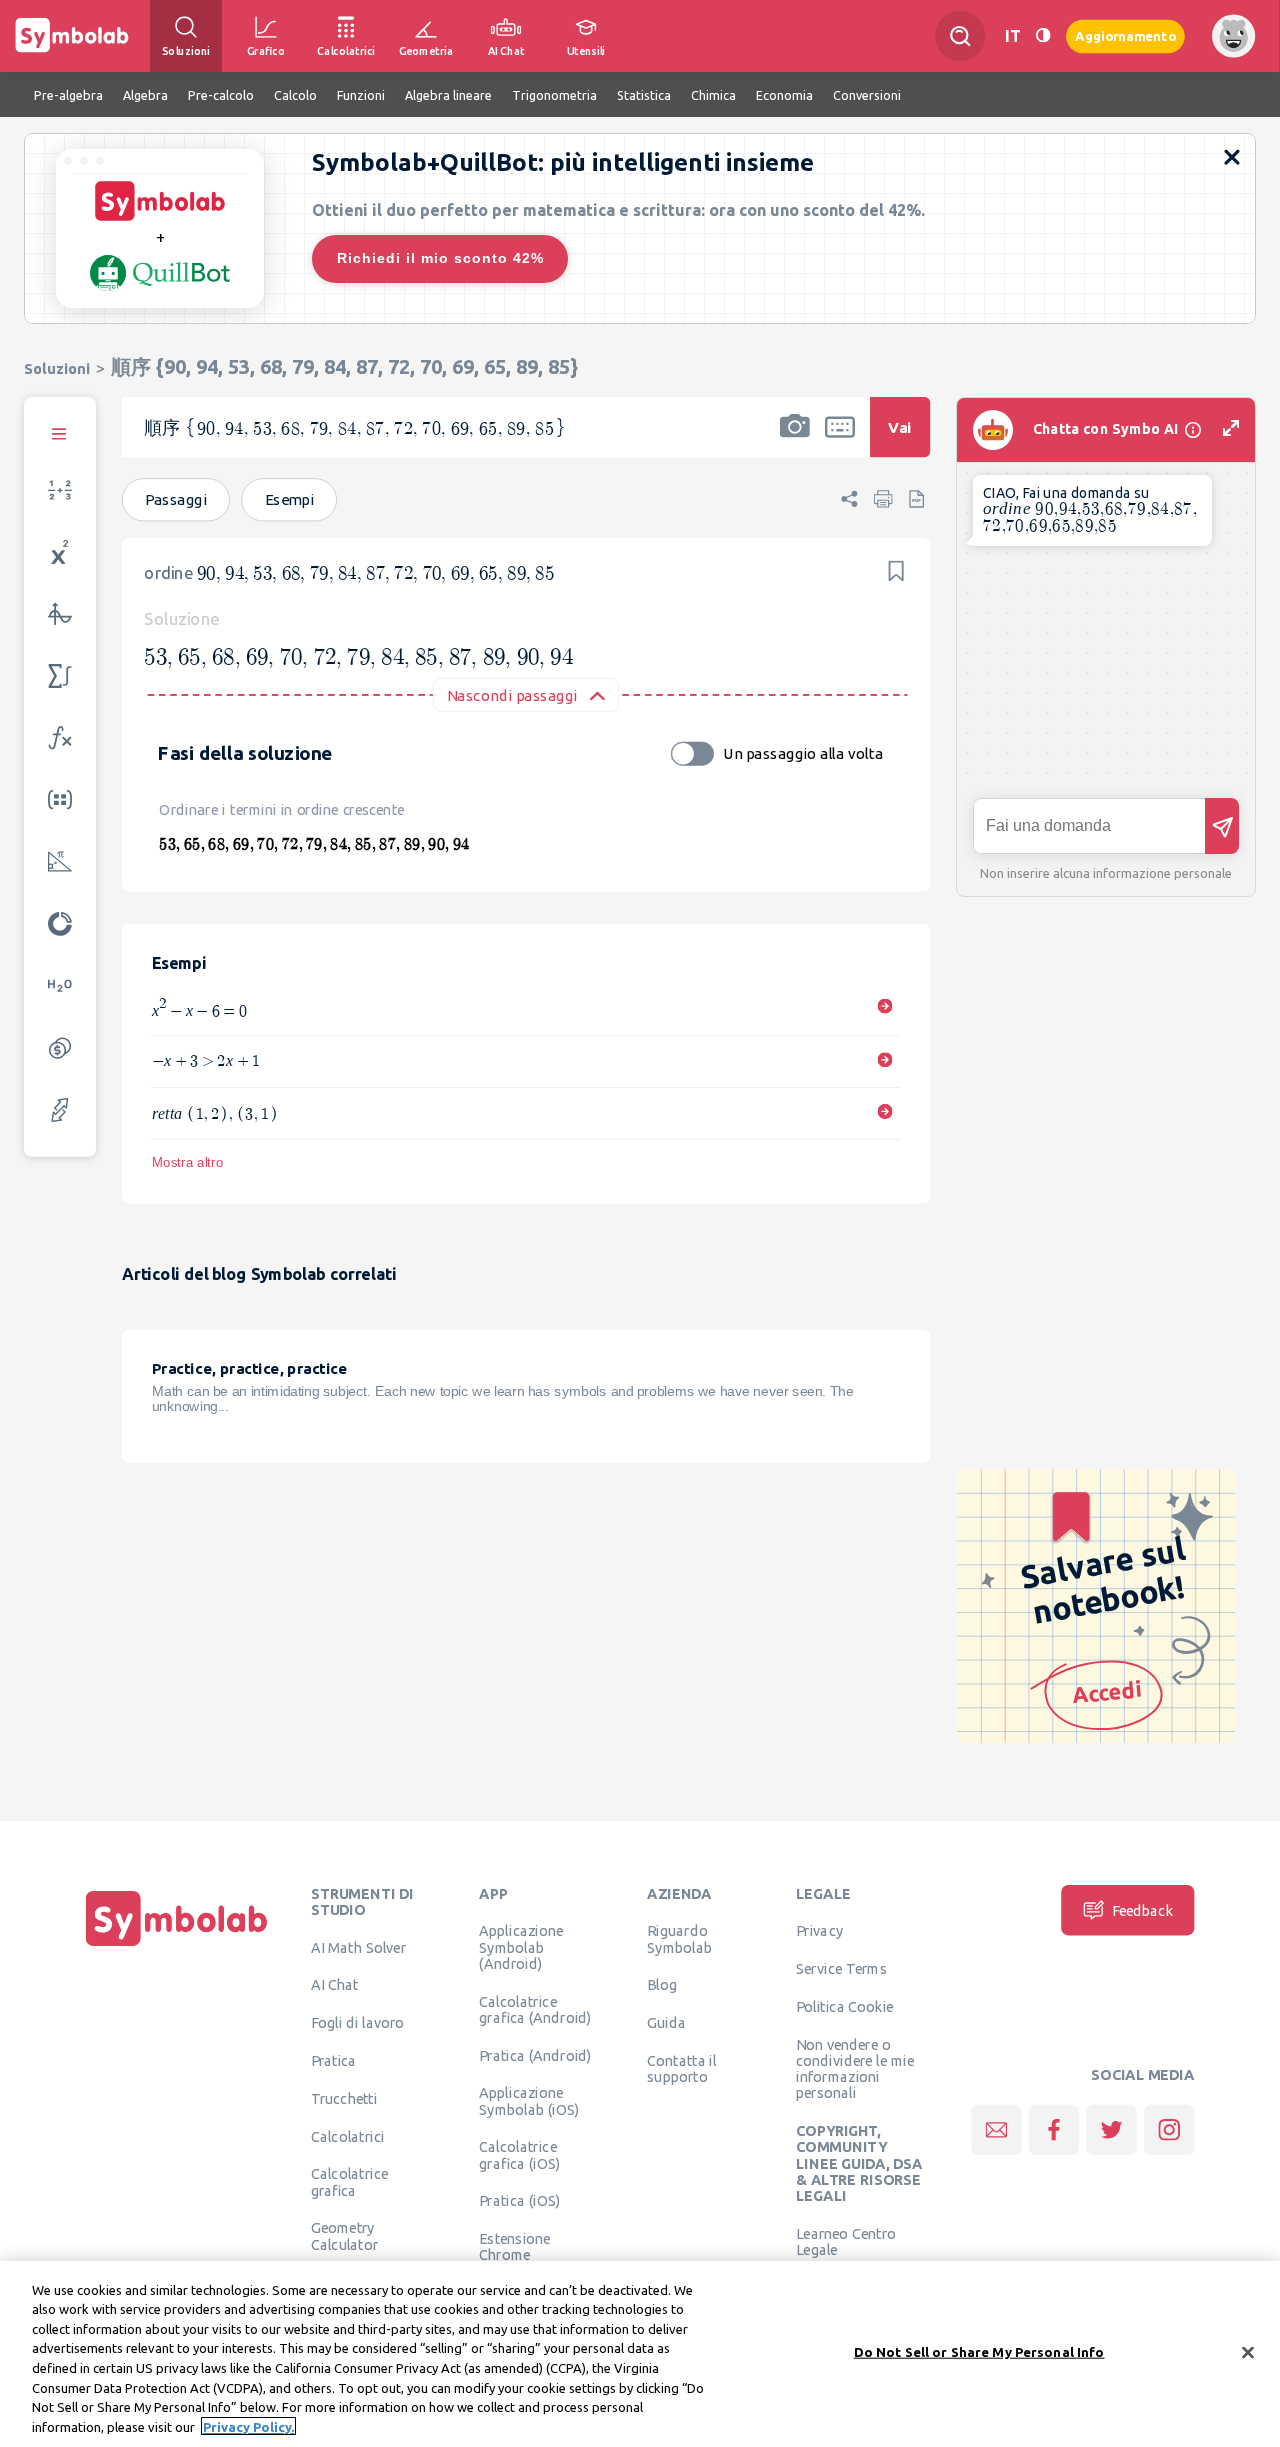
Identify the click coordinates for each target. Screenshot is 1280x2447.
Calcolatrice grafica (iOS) (519, 2155)
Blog (662, 1985)
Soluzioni (57, 368)
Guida (666, 2023)
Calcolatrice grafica (349, 2182)
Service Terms (841, 1969)
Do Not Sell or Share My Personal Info (979, 2352)
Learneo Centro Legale (846, 2241)
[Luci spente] (1043, 35)
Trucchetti (344, 2098)
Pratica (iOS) (519, 2201)
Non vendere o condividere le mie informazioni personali (855, 2068)
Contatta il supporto (681, 2068)
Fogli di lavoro (358, 2023)
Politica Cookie (844, 2006)
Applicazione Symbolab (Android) (521, 1947)
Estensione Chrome (514, 2247)
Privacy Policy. (248, 2426)
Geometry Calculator (345, 2236)
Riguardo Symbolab (679, 1939)
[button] (795, 440)
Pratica (334, 2060)
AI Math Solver (358, 1947)
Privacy (819, 1931)
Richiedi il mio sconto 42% (440, 258)
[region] (640, 2354)
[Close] (1248, 2352)
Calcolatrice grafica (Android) (535, 2009)
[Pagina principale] (177, 1946)
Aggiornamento (1125, 35)
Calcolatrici (348, 2136)
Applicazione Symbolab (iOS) (529, 2101)
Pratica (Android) (535, 2055)
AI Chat (335, 1985)
